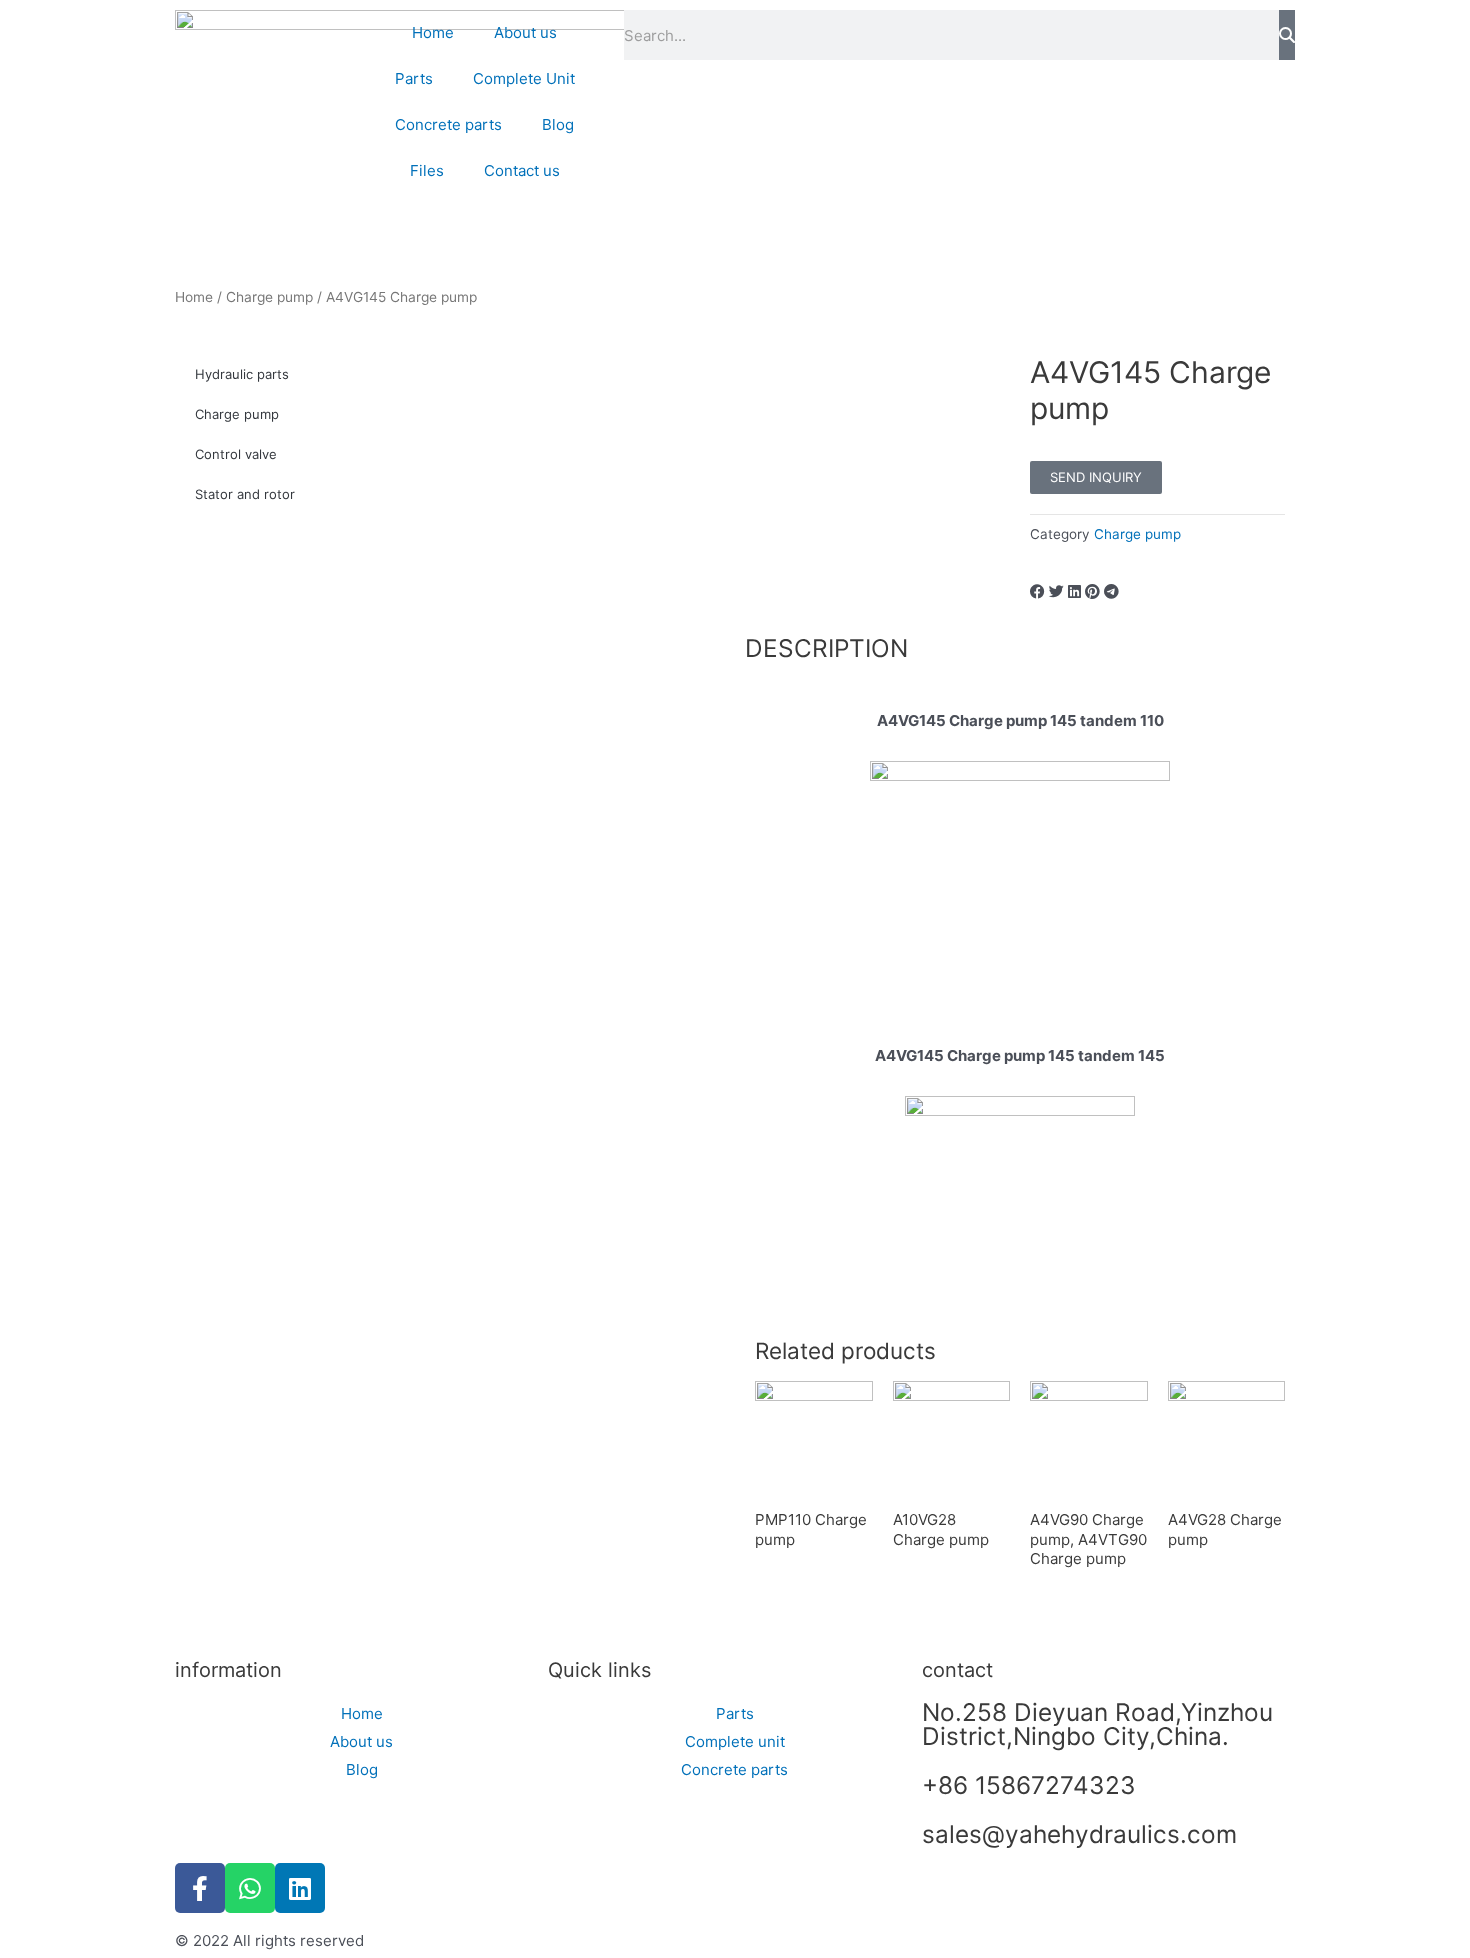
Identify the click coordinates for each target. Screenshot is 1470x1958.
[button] (1037, 592)
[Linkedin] (300, 1888)
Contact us (522, 170)
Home (433, 32)
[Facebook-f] (200, 1888)
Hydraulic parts (242, 374)
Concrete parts (448, 124)
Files (427, 170)
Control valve (236, 454)
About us (525, 32)
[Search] (1287, 35)
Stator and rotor (245, 494)
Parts (414, 78)
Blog (558, 124)
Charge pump (269, 297)
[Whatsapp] (250, 1888)
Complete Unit (524, 78)
